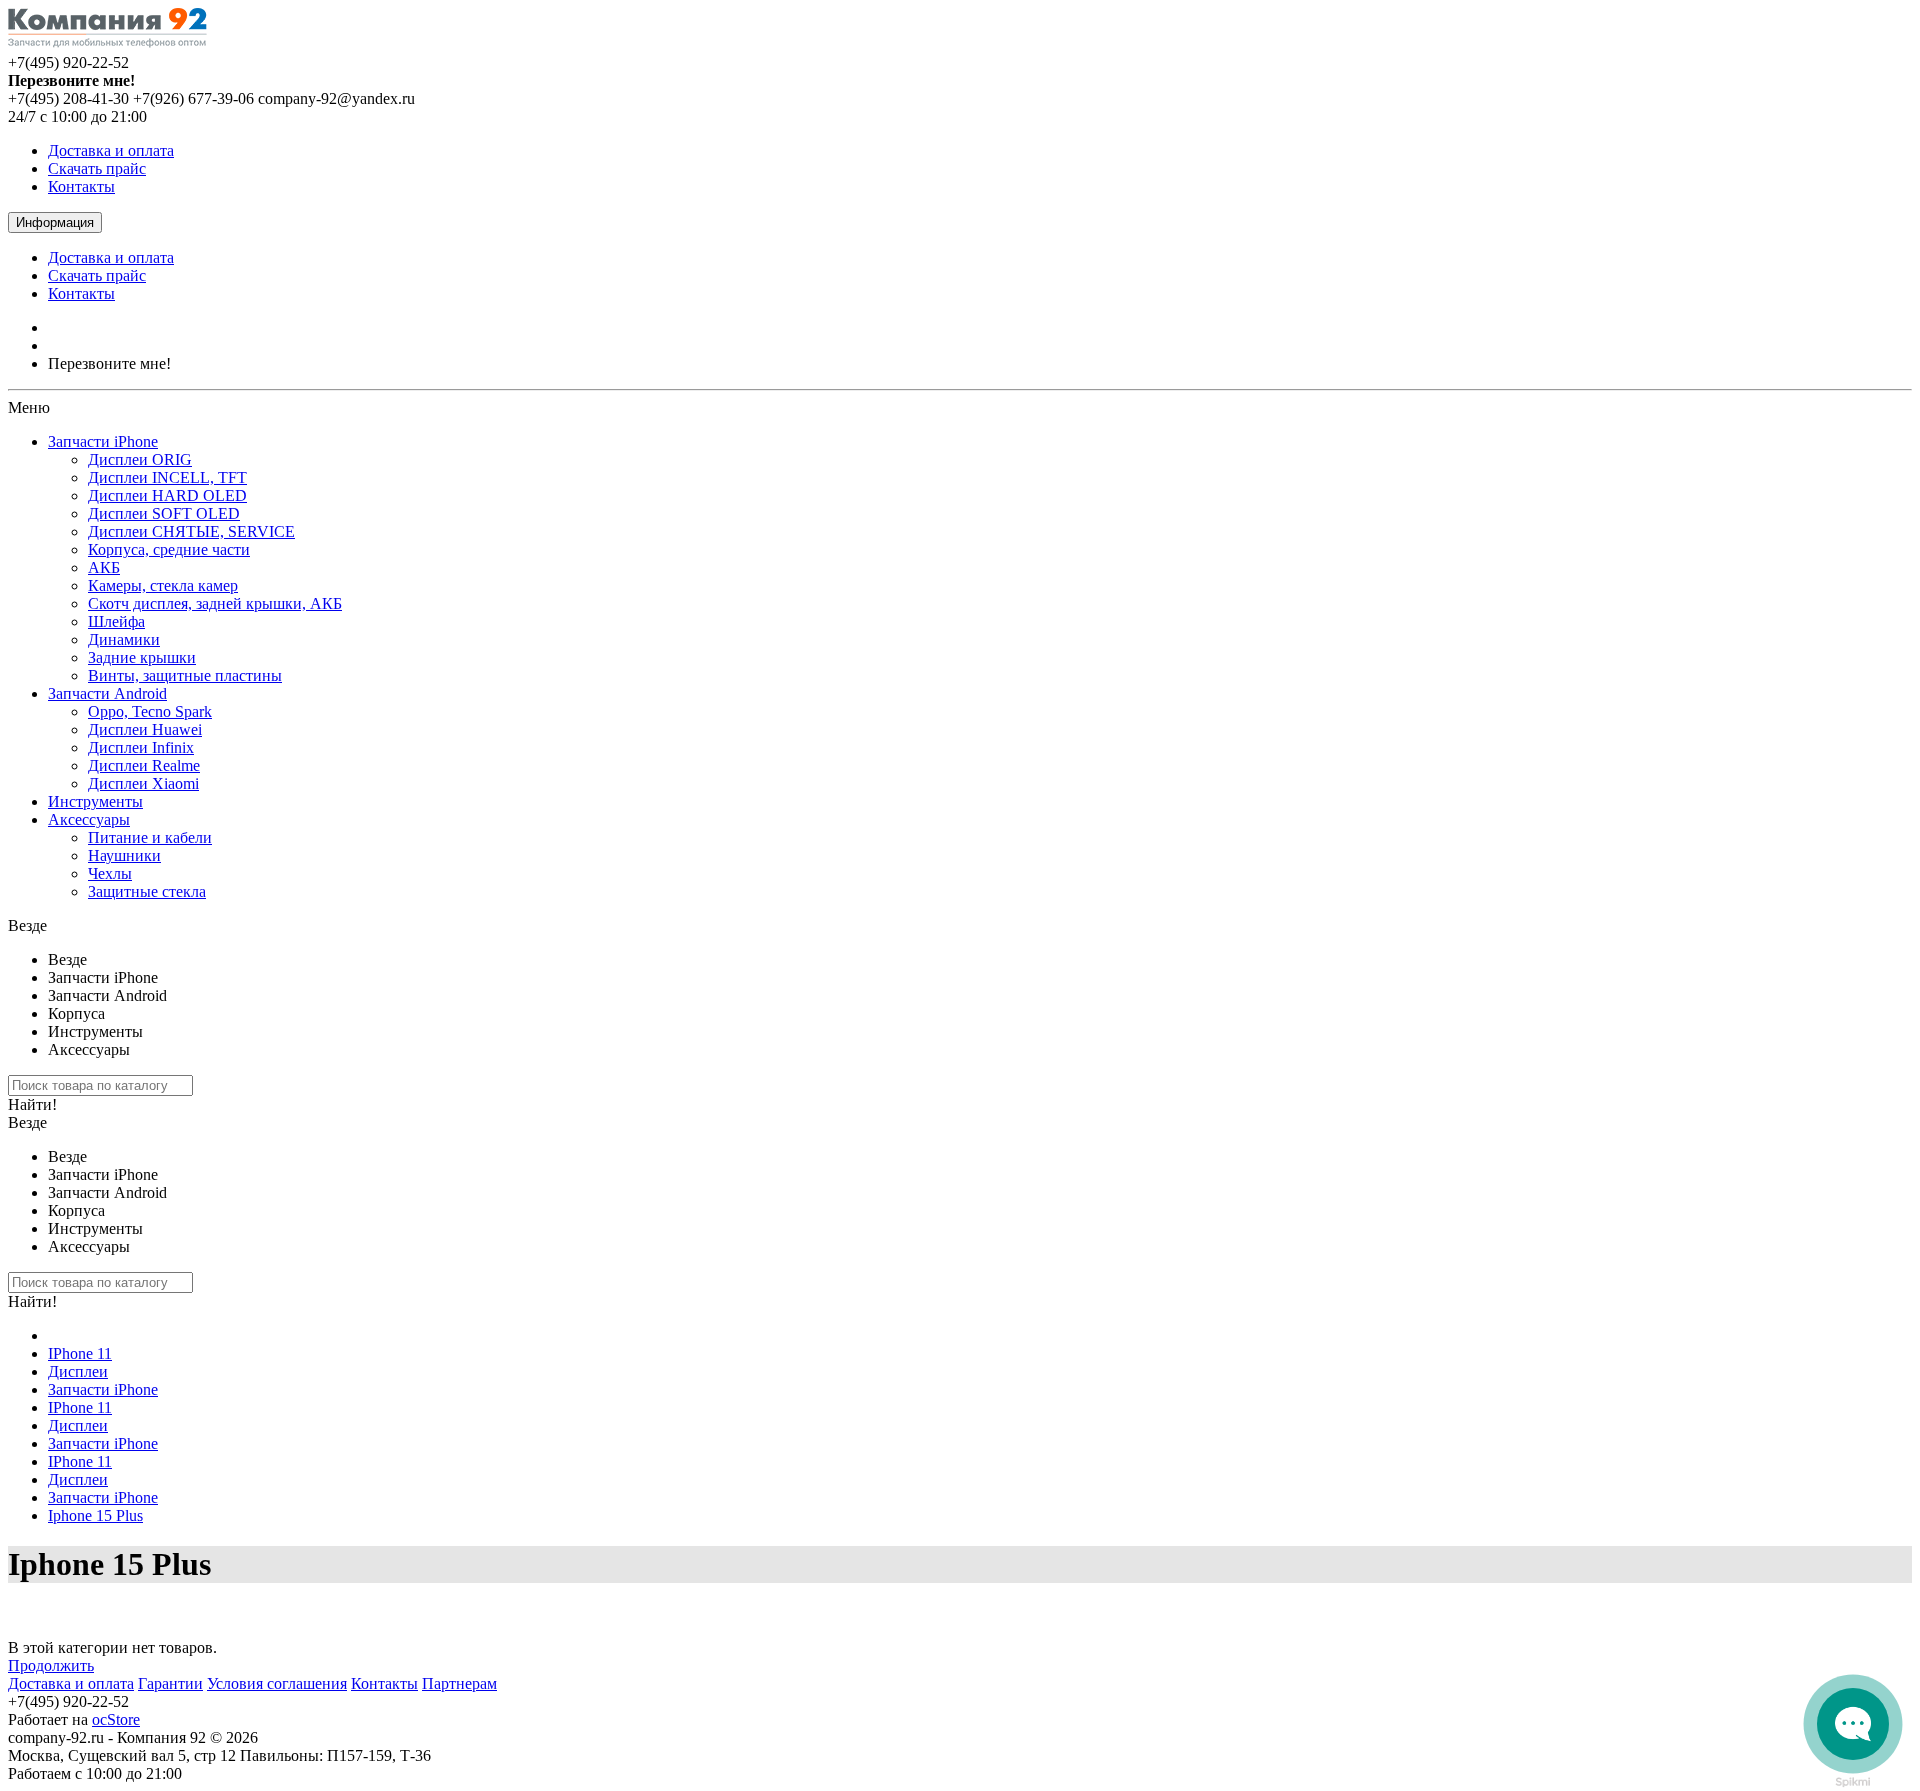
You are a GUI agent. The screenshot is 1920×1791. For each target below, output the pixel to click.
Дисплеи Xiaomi (143, 783)
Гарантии (170, 1683)
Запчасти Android (107, 693)
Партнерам (459, 1683)
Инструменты (95, 801)
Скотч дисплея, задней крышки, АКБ (215, 603)
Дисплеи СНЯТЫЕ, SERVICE (191, 531)
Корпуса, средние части (169, 549)
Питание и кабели (150, 837)
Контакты (81, 186)
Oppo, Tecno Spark (150, 711)
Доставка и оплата (111, 150)
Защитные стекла (147, 891)
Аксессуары (89, 819)
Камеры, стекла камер (163, 585)
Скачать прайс (97, 168)
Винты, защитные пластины (185, 675)
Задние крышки (142, 657)
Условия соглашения (277, 1683)
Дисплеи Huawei (145, 729)
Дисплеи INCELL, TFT (167, 477)
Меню (29, 407)
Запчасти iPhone (103, 441)
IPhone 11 (80, 1353)
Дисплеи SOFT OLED (164, 513)
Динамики (124, 639)
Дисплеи (78, 1371)
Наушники (124, 855)
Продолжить (51, 1665)
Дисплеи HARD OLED (167, 495)
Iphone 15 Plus (95, 1515)
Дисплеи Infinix (141, 747)
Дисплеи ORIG (140, 459)
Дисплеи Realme (144, 765)
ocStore (116, 1719)
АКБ (104, 567)
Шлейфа (116, 621)
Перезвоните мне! (109, 363)
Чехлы (110, 873)
